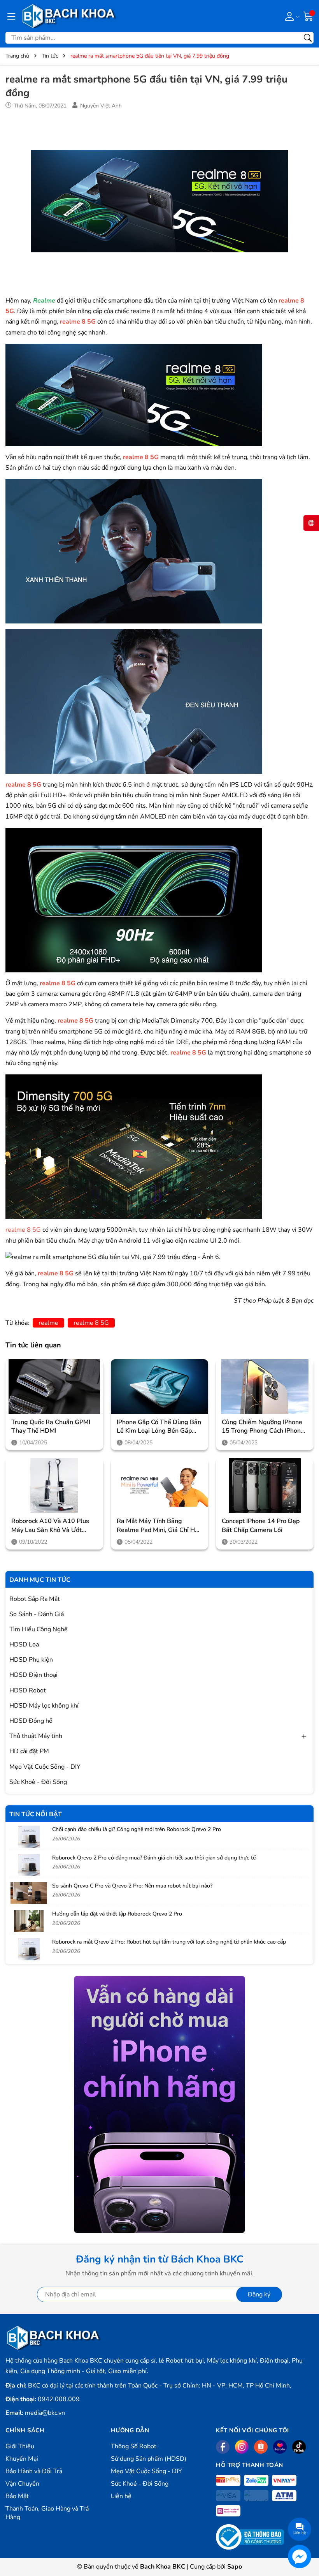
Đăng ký (259, 2294)
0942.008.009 (59, 2399)
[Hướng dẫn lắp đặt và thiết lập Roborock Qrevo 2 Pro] (29, 1921)
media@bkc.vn (45, 2413)
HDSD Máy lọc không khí (44, 1706)
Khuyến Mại (22, 2459)
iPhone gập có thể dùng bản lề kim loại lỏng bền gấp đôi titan (159, 1427)
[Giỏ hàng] (308, 16)
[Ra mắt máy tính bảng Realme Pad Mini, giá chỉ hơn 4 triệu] (160, 1485)
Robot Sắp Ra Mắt (35, 1599)
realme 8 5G (91, 1323)
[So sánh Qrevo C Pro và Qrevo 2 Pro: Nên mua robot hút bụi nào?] (29, 1893)
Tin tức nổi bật (36, 1814)
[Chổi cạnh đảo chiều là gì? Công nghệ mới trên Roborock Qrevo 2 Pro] (29, 1836)
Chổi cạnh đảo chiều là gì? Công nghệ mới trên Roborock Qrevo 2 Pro (137, 1829)
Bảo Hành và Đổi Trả (34, 2471)
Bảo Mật (17, 2496)
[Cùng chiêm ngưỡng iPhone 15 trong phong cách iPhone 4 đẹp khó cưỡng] (265, 1387)
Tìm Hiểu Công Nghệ (39, 1629)
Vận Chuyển (22, 2484)
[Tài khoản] (291, 16)
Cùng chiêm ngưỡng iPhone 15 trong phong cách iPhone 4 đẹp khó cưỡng (263, 1427)
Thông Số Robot (134, 2446)
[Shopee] (261, 2447)
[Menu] (11, 16)
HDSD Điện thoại (33, 1675)
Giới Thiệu (20, 2446)
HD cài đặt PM (29, 1751)
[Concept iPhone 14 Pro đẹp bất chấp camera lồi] (265, 1485)
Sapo (235, 2567)
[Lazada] (280, 2447)
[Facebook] (223, 2447)
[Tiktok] (299, 2447)
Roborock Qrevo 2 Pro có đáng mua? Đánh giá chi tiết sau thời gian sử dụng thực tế (154, 1858)
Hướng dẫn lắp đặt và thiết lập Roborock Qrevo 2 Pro (117, 1914)
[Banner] (159, 2104)
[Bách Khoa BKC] (69, 16)
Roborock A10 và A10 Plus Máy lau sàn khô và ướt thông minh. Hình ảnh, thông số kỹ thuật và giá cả (54, 1526)
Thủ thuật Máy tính (36, 1736)
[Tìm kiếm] (308, 38)
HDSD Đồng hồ (31, 1721)
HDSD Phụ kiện (31, 1660)
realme (48, 1323)
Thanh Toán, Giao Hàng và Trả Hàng (47, 2513)
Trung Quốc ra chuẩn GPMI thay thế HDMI (51, 1426)
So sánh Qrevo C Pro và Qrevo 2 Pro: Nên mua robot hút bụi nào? (132, 1886)
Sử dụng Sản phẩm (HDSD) (149, 2459)
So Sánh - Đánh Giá (37, 1614)
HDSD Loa (24, 1645)
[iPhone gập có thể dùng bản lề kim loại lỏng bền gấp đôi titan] (160, 1387)
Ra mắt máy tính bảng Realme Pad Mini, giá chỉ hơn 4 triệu (159, 1526)
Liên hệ (121, 2496)
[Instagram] (242, 2447)
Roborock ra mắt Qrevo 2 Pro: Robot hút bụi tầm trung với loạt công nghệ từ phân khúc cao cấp (169, 1942)
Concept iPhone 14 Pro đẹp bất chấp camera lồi (261, 1525)
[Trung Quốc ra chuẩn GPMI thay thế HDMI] (54, 1387)
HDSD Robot (28, 1690)
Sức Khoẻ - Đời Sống (38, 1782)
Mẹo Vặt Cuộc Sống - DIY (45, 1767)
